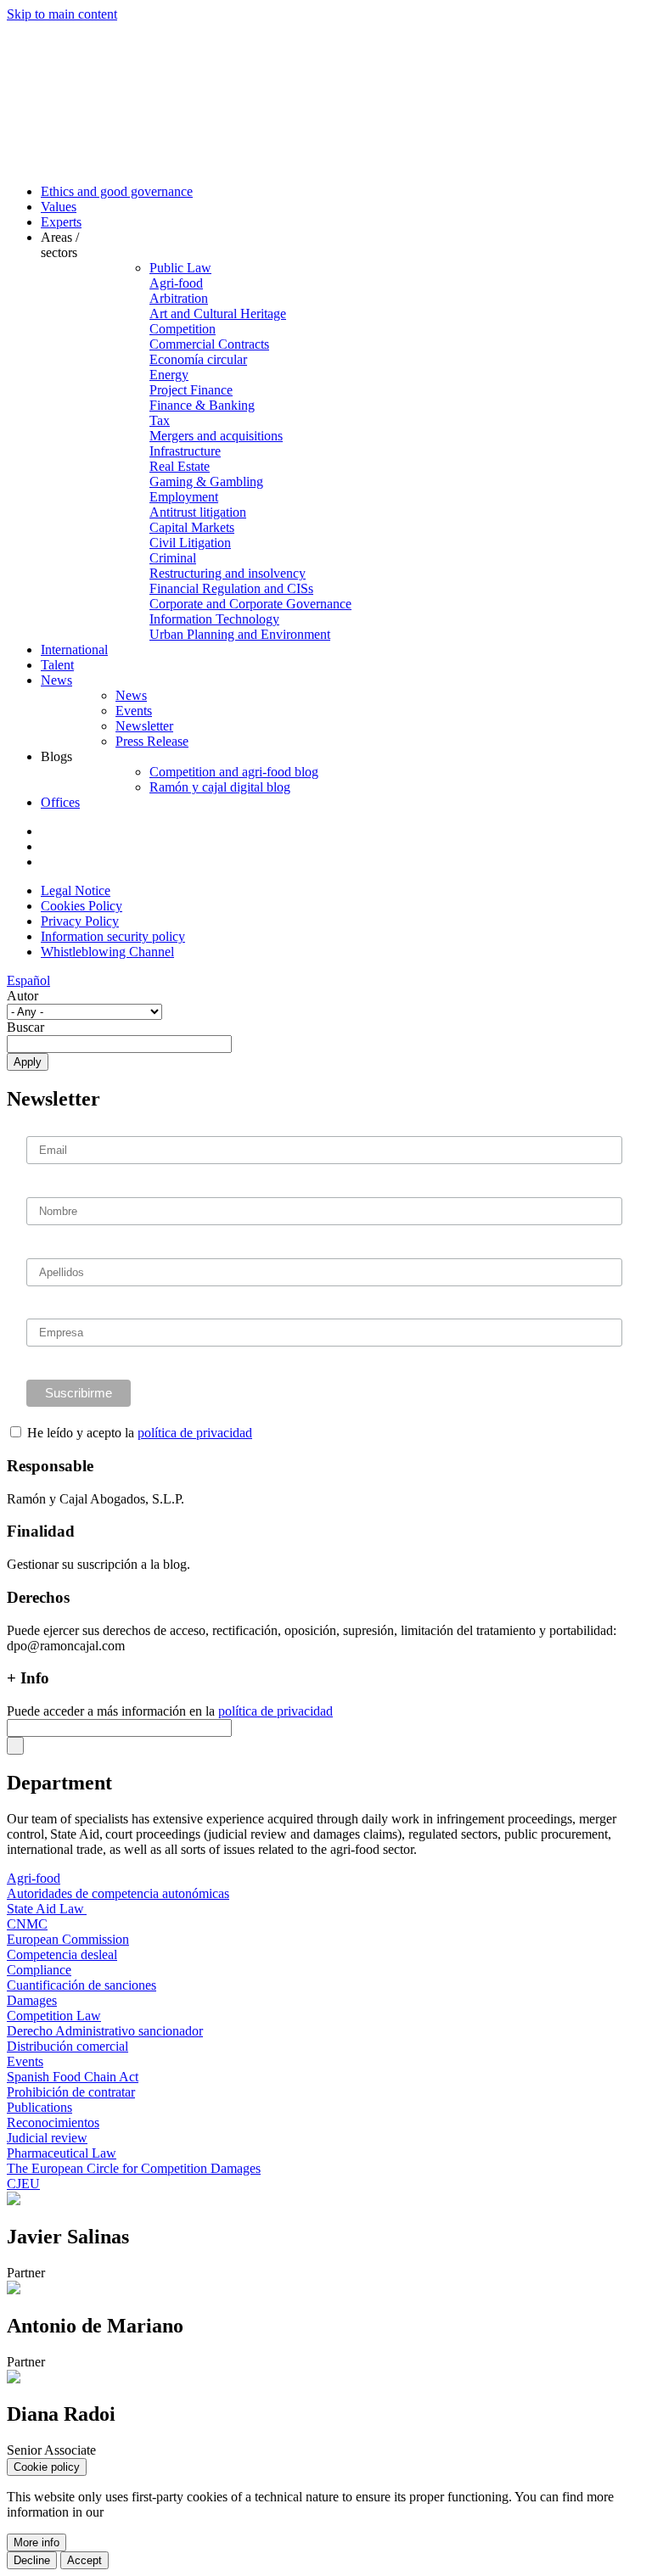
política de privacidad (195, 1433)
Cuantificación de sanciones (81, 1985)
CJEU (23, 2184)
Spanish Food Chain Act (73, 2077)
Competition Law (54, 2016)
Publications (39, 2107)
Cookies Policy (81, 906)
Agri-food (34, 1878)
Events (25, 2061)
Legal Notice (76, 890)
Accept (84, 2560)
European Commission (68, 1939)
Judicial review (47, 2138)
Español (28, 980)
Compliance (39, 1970)
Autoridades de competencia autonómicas (118, 1893)
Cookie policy (47, 2467)
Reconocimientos (53, 2122)
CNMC (27, 1924)
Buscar (25, 1027)
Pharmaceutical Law (62, 2153)
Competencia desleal (62, 1954)
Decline (32, 2560)
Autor (22, 996)
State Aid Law (47, 1909)
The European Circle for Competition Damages (134, 2168)
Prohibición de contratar (71, 2092)
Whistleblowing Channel (107, 952)
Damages (32, 2000)
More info (37, 2542)
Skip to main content (62, 14)
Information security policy (113, 936)
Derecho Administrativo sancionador (105, 2031)
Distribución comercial (67, 2046)
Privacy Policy (80, 921)
